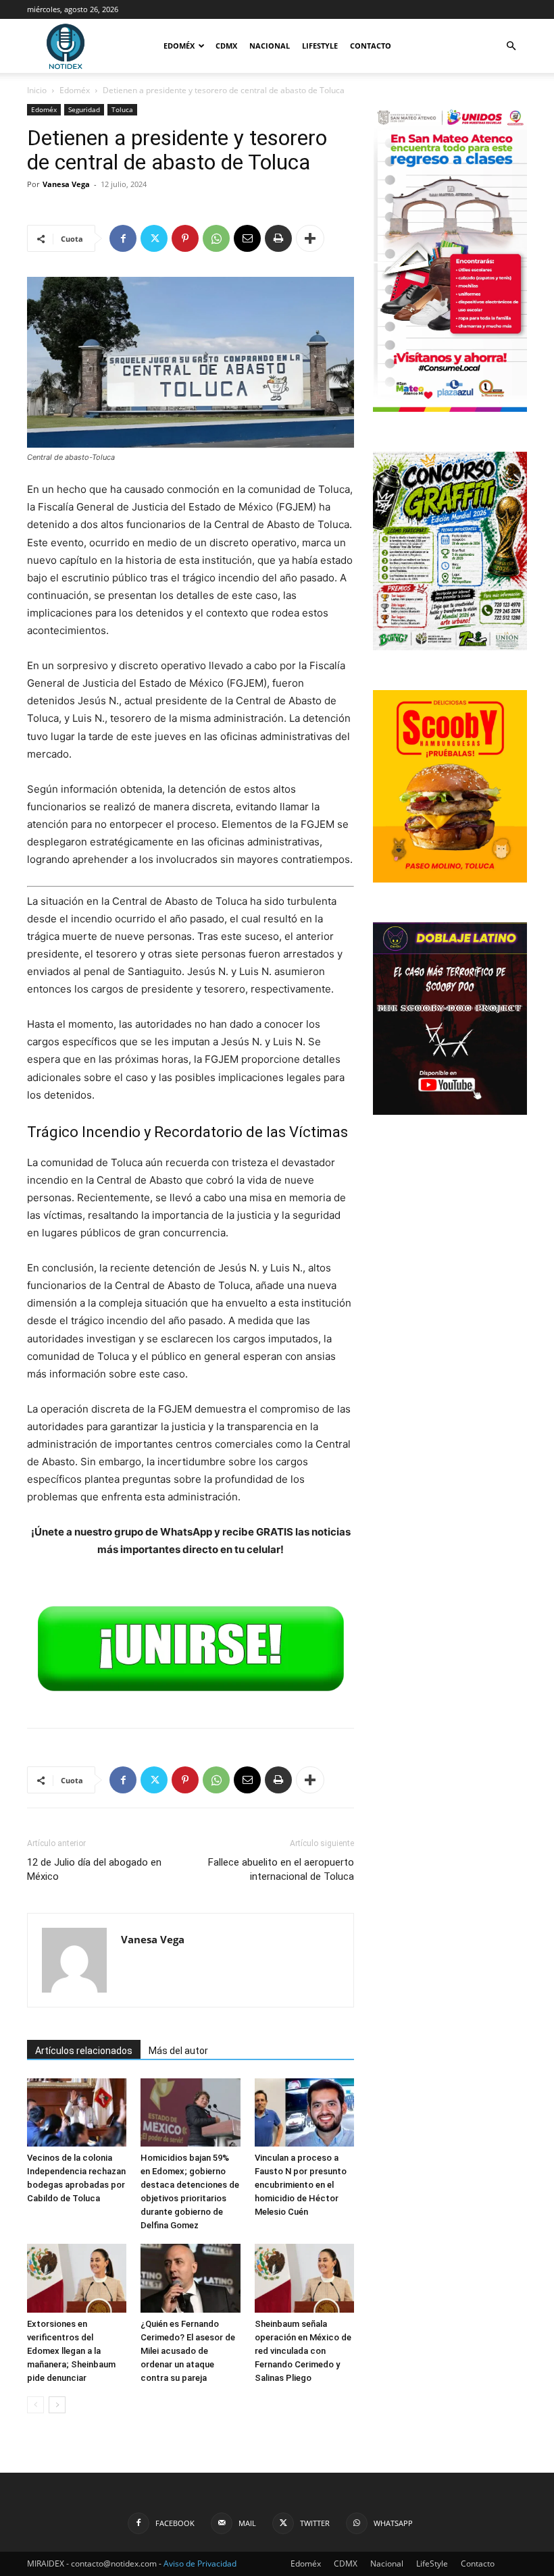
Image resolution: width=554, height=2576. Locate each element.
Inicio (37, 90)
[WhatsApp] (216, 238)
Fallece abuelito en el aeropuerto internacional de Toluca (281, 1869)
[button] (511, 46)
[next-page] (57, 2405)
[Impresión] (278, 238)
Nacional (270, 46)
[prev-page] (35, 2405)
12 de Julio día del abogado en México (94, 1869)
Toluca (122, 109)
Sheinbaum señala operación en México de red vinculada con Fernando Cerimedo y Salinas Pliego (303, 2351)
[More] (310, 238)
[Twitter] (154, 238)
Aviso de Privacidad (200, 2564)
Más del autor (178, 2051)
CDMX (226, 46)
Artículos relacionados (84, 2051)
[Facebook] (123, 238)
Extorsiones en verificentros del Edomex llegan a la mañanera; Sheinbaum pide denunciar (71, 2351)
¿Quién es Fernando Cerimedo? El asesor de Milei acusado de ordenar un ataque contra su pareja (188, 2351)
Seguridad (84, 109)
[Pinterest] (185, 238)
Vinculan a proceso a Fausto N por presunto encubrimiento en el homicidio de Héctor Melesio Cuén (301, 2185)
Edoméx (179, 46)
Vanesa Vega (66, 184)
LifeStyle (320, 46)
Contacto (371, 46)
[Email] (247, 238)
